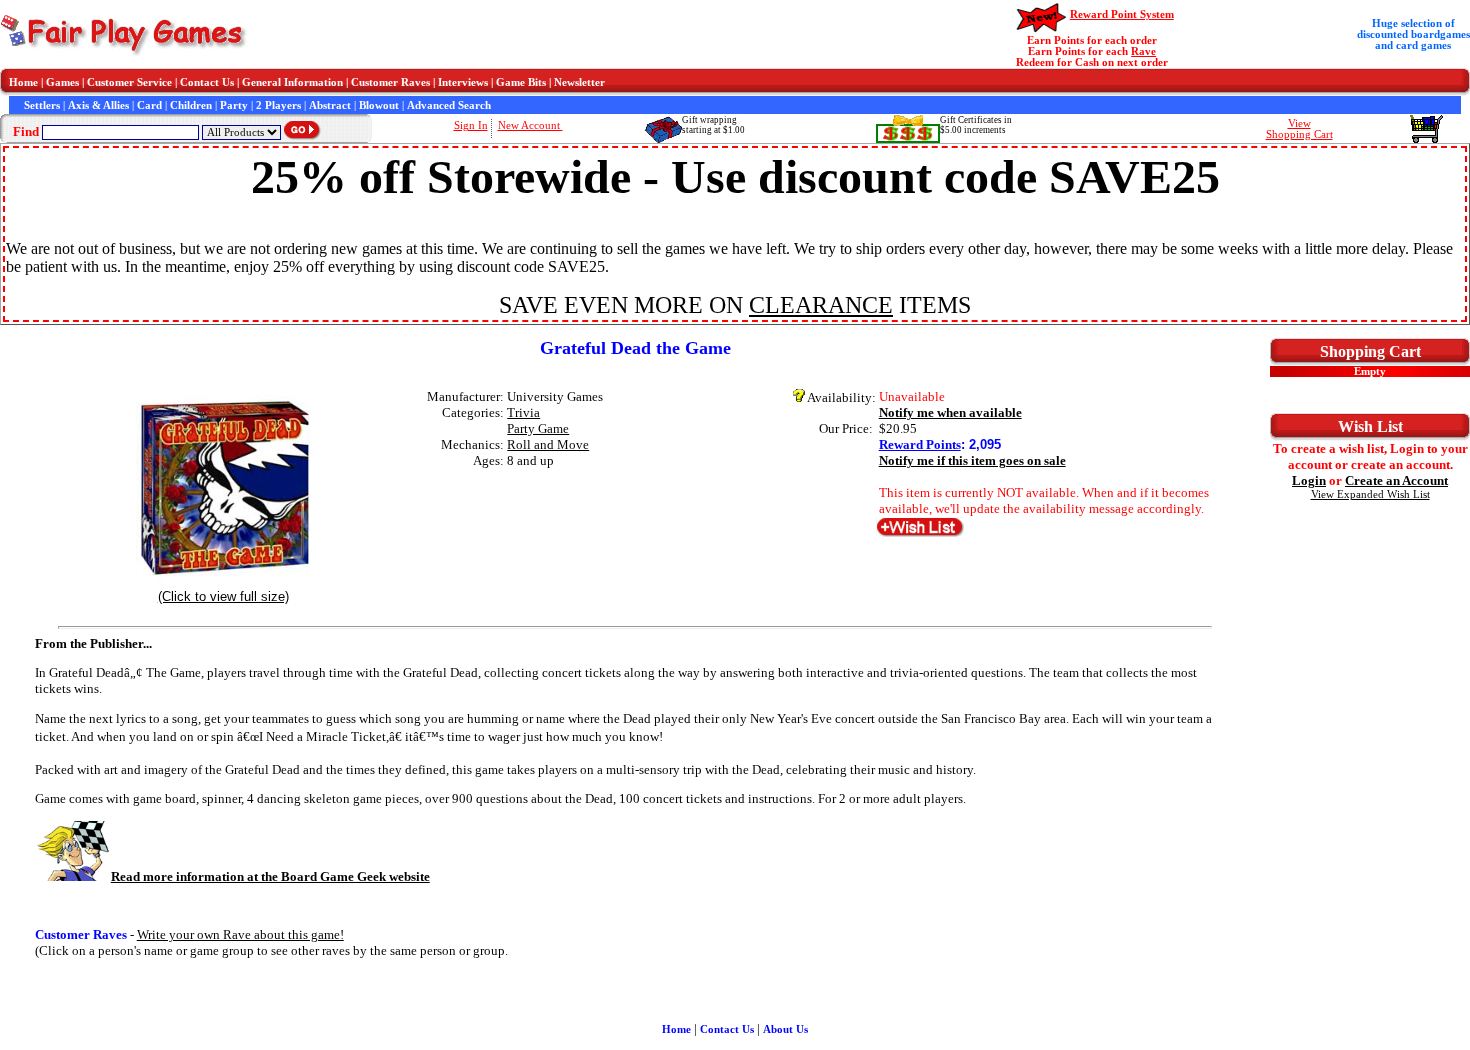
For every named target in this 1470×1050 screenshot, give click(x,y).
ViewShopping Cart (1299, 129)
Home (23, 82)
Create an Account (1396, 480)
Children (191, 105)
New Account (530, 125)
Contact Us (207, 82)
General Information (292, 82)
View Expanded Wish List (1370, 494)
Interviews (463, 82)
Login (1309, 480)
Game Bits (521, 82)
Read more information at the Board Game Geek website (270, 876)
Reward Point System (1122, 14)
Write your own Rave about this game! (240, 934)
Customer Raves (390, 82)
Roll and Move (548, 444)
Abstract (330, 105)
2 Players (278, 105)
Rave (1143, 51)
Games (62, 82)
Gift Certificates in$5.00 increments (976, 125)
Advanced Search (449, 105)
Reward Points (920, 444)
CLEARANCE (821, 305)
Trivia (523, 412)
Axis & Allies (98, 105)
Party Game (538, 428)
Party (234, 105)
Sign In (471, 125)
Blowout (379, 105)
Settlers (42, 105)
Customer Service (129, 82)
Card (149, 105)
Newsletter (579, 82)
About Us (785, 1029)
